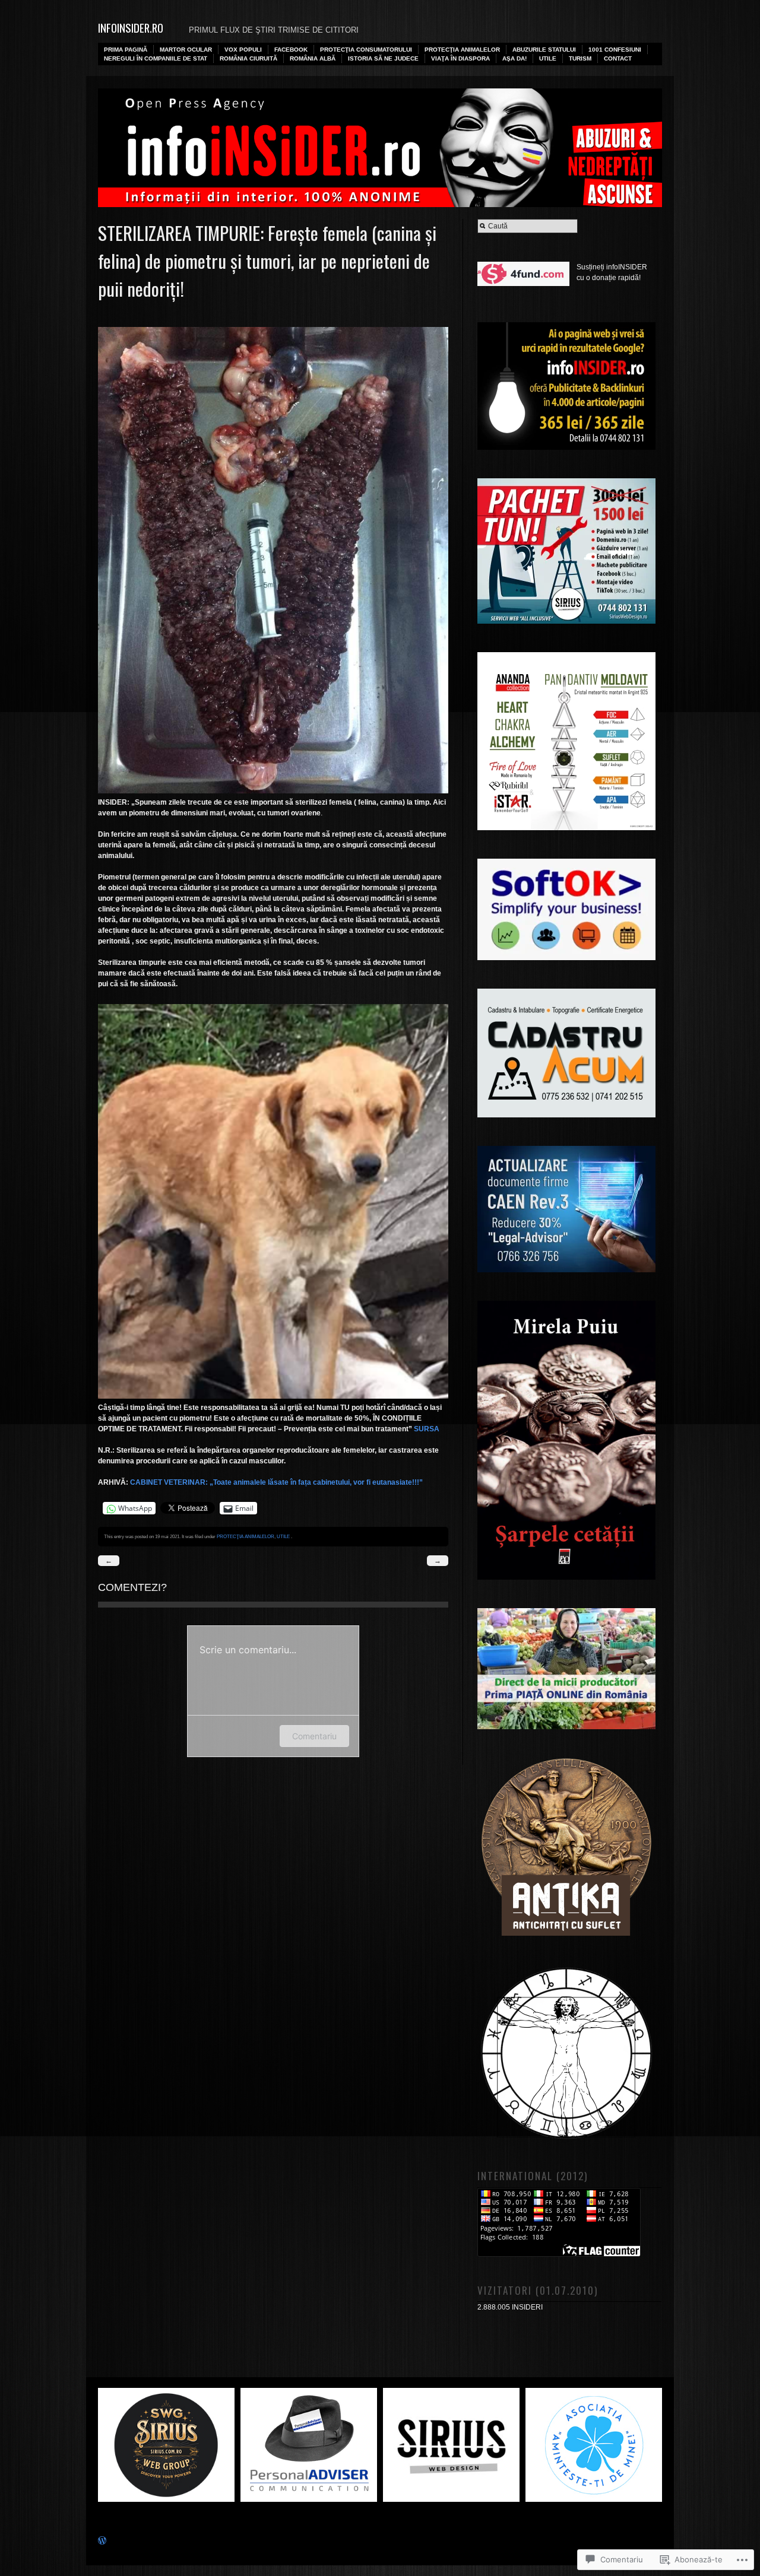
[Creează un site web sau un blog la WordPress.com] (102, 2542)
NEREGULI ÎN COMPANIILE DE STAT (156, 58)
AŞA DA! (514, 58)
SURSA (427, 1429)
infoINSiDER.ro (131, 28)
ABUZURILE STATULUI (544, 50)
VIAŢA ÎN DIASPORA (460, 58)
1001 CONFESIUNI (615, 50)
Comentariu (314, 1736)
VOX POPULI (243, 50)
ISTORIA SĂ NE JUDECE (383, 58)
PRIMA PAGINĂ (126, 50)
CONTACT (618, 58)
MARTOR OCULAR (186, 50)
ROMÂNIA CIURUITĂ (248, 58)
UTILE (548, 58)
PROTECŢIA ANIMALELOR (462, 50)
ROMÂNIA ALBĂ (313, 58)
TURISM (580, 58)
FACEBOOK (291, 50)
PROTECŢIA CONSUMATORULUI (366, 50)
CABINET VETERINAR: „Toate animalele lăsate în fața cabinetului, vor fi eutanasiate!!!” (276, 1482)
